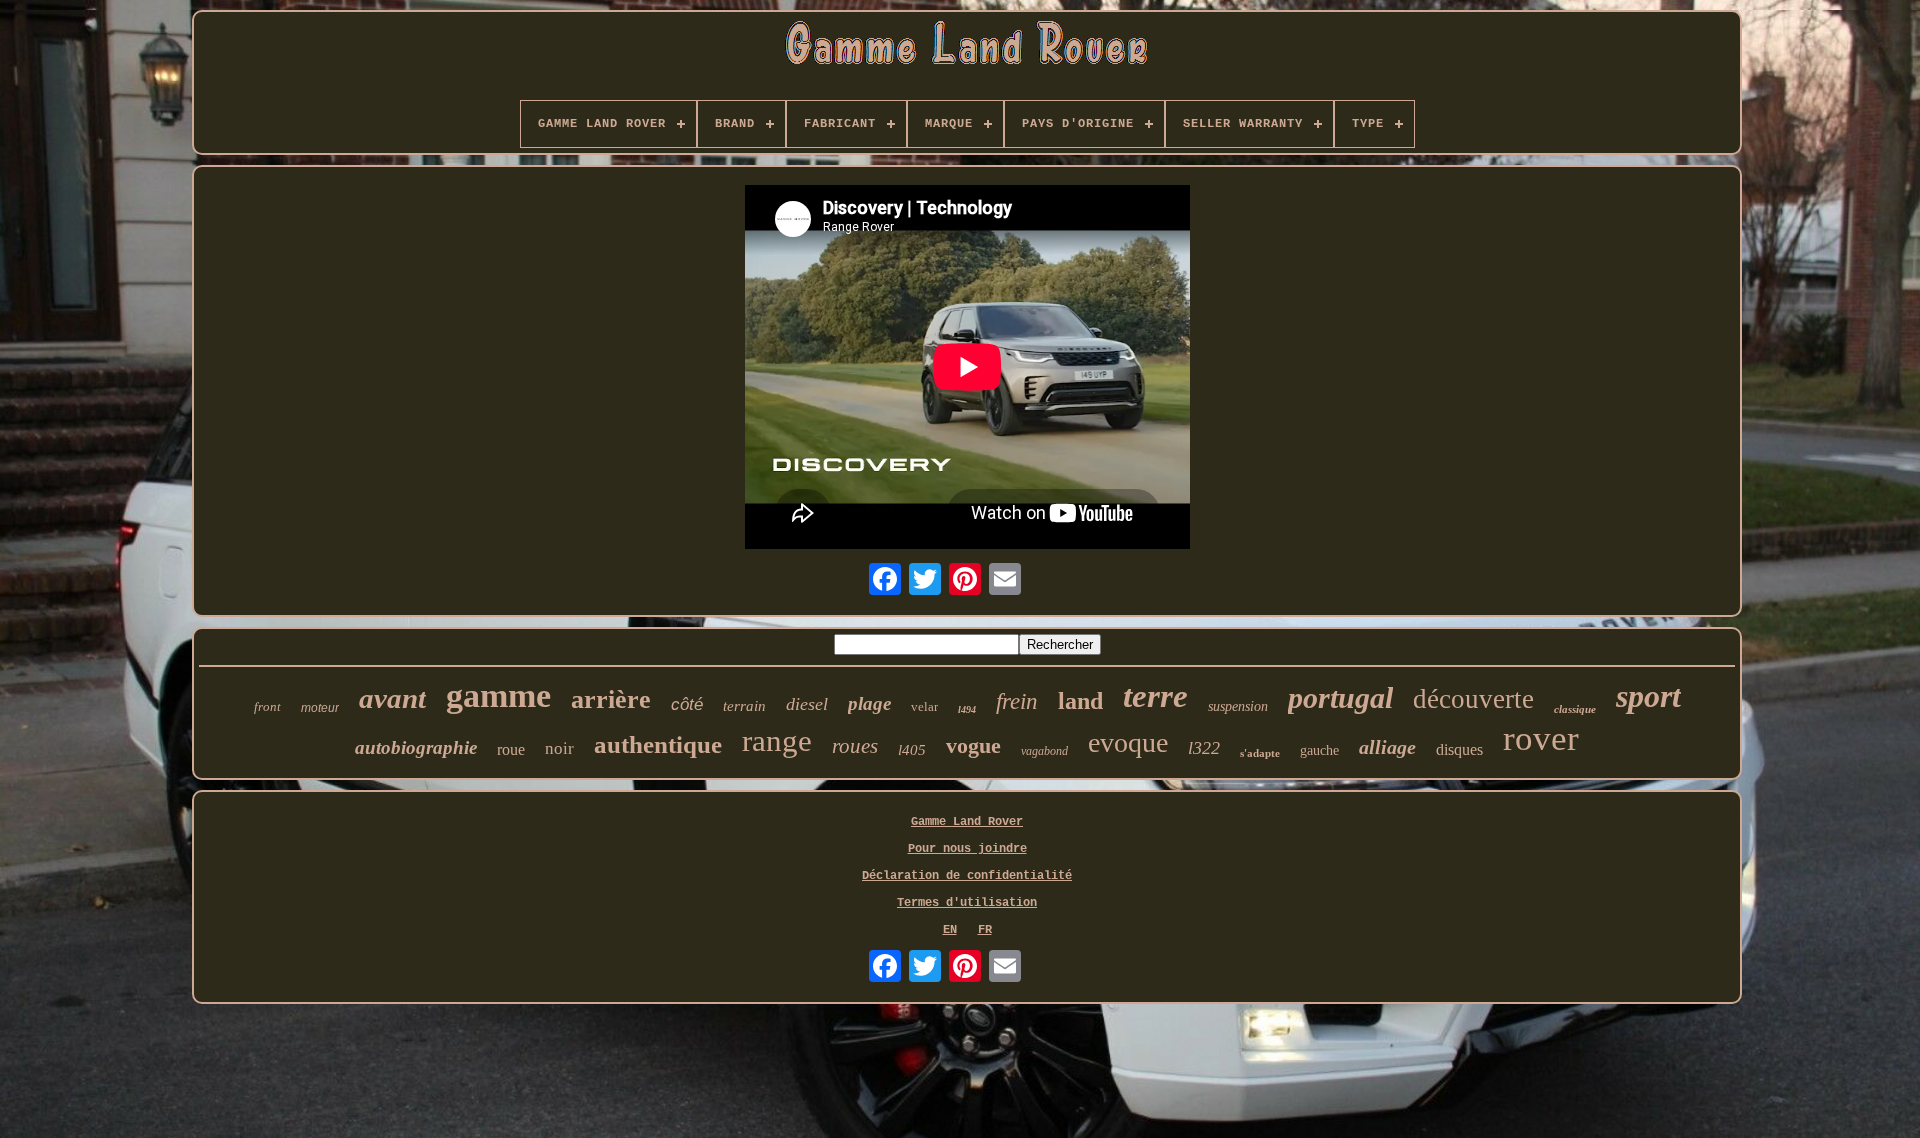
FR (985, 930)
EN (950, 930)
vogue (973, 745)
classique (1575, 709)
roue (511, 749)
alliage (1387, 747)
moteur (320, 708)
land (1080, 701)
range (777, 740)
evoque (1128, 742)
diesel (807, 704)
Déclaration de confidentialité (967, 876)
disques (1459, 749)
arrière (611, 699)
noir (559, 748)
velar (924, 706)
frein (1017, 701)
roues (855, 746)
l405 (912, 750)
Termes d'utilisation (967, 903)
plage (869, 703)
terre (1155, 696)
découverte (1473, 699)
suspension (1238, 706)
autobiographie (416, 747)
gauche (1319, 750)
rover (1541, 738)
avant (392, 698)
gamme (498, 695)
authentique (658, 744)
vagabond (1044, 751)
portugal (1340, 697)
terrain (744, 706)
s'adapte (1260, 753)
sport (1648, 696)
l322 (1204, 748)
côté (687, 704)
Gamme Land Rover (967, 822)
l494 (967, 709)
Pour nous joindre (967, 849)
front (267, 706)
